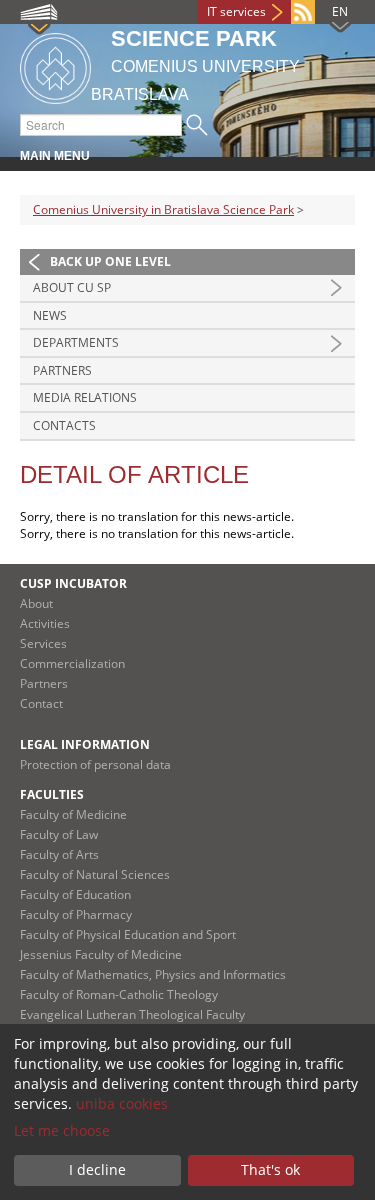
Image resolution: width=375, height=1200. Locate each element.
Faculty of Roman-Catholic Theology (119, 994)
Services (43, 643)
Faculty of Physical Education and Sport (128, 934)
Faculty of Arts (59, 854)
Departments (76, 342)
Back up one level (110, 261)
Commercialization (72, 663)
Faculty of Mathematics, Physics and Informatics (153, 974)
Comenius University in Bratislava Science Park (163, 209)
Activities (45, 623)
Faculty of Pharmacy (76, 914)
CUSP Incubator (73, 583)
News (50, 315)
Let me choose (62, 1130)
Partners (62, 370)
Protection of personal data (95, 764)
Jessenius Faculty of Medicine (101, 954)
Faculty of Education (75, 894)
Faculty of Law (59, 834)
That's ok (270, 1169)
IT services (236, 11)
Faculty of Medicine (73, 814)
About (36, 603)
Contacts (64, 425)
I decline (97, 1169)
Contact (41, 703)
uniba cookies (122, 1103)
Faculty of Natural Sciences (95, 874)
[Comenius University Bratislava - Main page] (55, 65)
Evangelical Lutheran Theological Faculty (132, 1014)
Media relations (85, 397)
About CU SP (72, 287)
